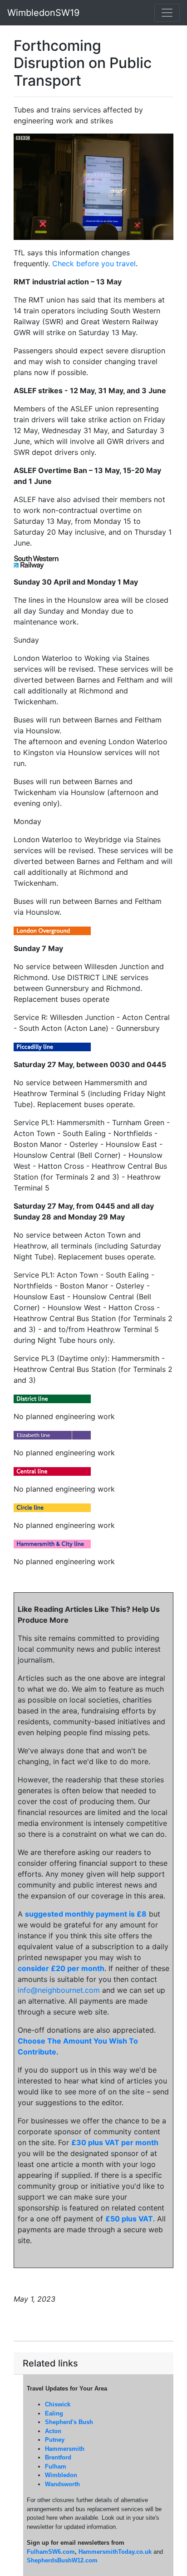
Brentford (58, 2457)
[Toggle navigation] (167, 13)
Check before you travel (94, 263)
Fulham (56, 2466)
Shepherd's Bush (69, 2422)
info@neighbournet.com (59, 1990)
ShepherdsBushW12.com (62, 2560)
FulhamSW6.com (51, 2552)
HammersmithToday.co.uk (115, 2552)
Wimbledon (61, 2475)
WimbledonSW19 (43, 13)
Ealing (54, 2413)
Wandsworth (62, 2484)
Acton (53, 2431)
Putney (55, 2440)
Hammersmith (65, 2449)
